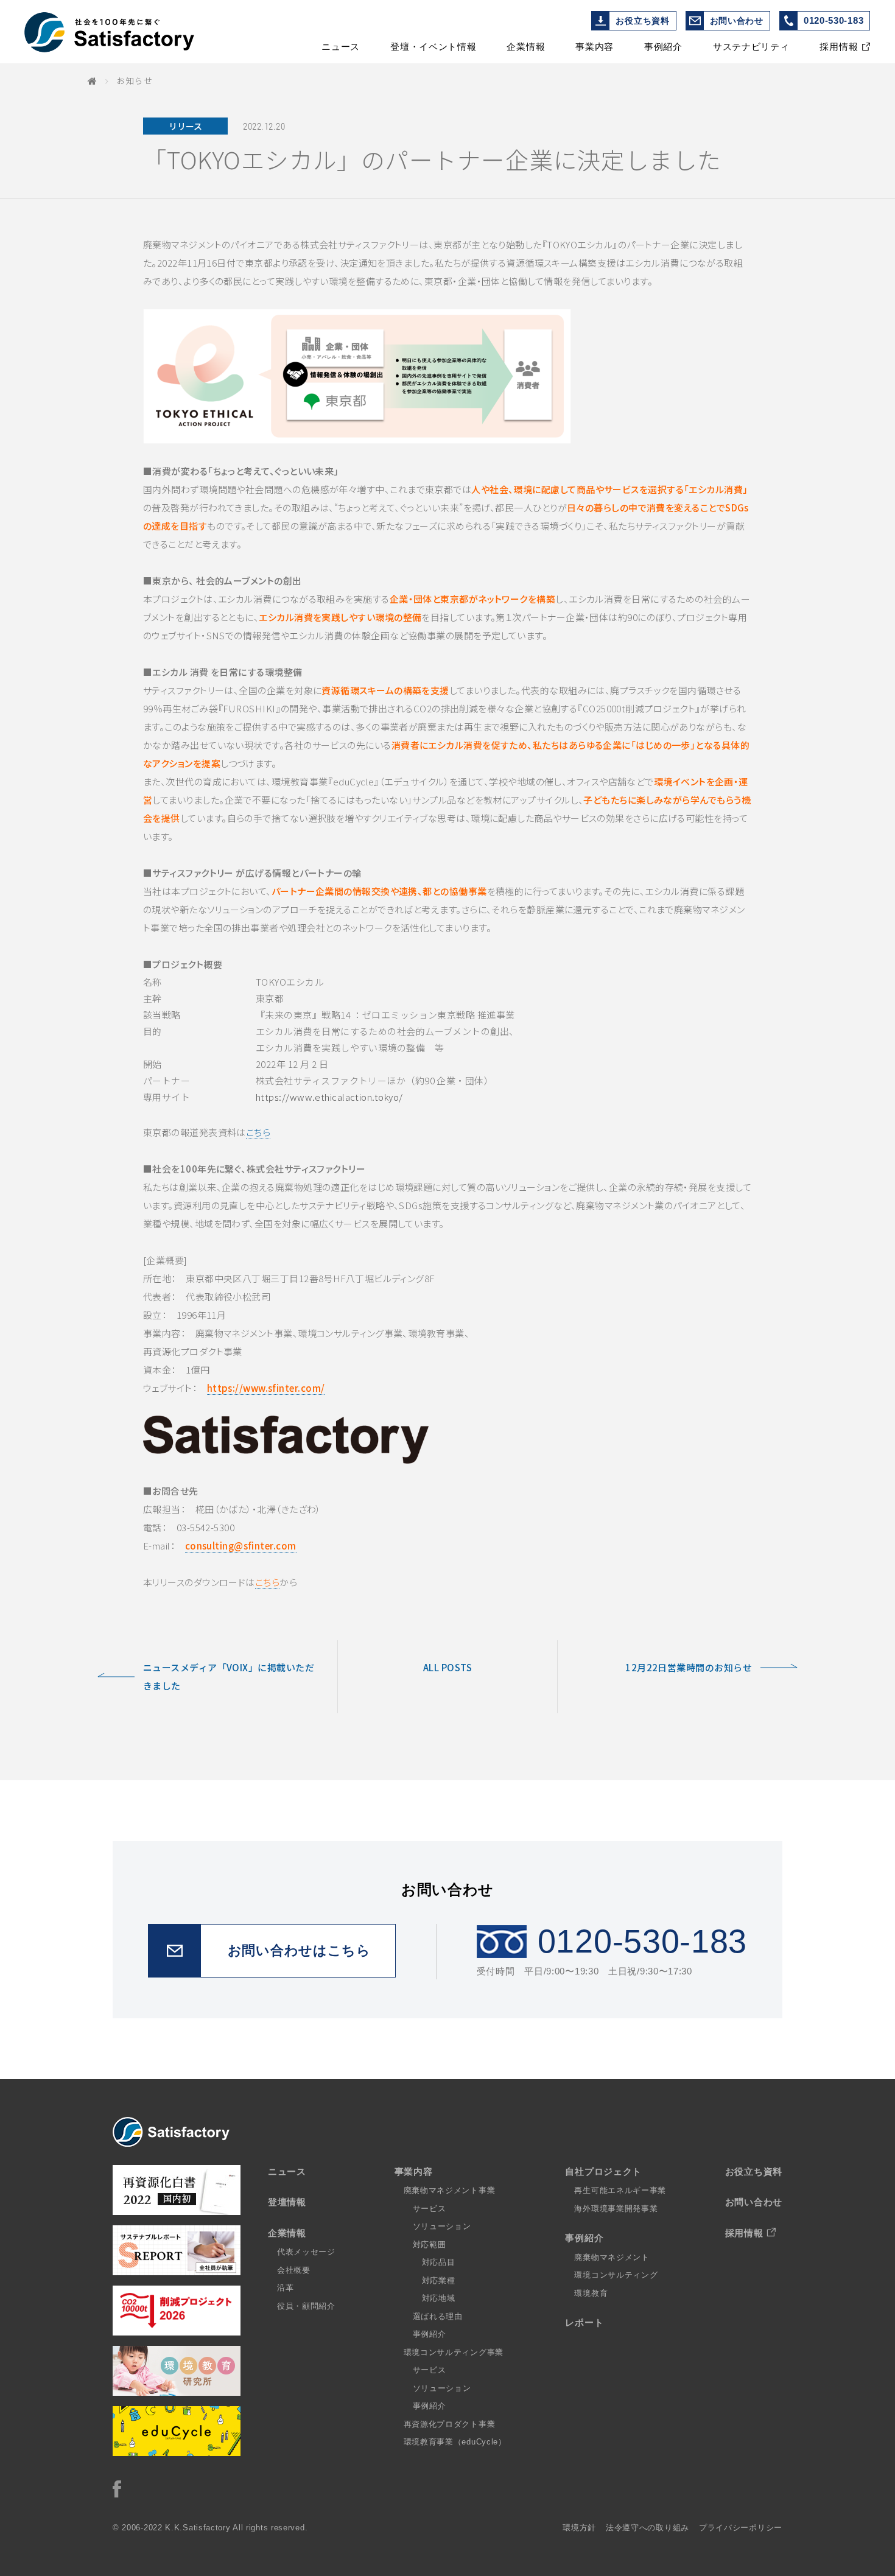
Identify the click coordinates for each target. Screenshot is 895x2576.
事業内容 (595, 47)
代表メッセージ (306, 2252)
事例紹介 (663, 47)
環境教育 (591, 2293)
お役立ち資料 (642, 21)
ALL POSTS (447, 1667)
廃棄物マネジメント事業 (450, 2190)
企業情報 (526, 47)
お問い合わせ (737, 21)
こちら (258, 1132)
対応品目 (439, 2262)
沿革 (285, 2288)
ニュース (341, 47)
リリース (185, 126)
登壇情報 (287, 2202)
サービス (430, 2209)
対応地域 (439, 2298)
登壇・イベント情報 (433, 47)
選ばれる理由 (438, 2316)
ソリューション (442, 2226)
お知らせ (135, 80)
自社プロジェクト (603, 2171)
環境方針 (579, 2528)
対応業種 (439, 2280)
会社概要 (294, 2270)
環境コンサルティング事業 (454, 2352)
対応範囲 (430, 2244)
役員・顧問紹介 (306, 2306)
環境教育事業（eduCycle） (455, 2442)
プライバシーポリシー (741, 2528)
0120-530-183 (834, 20)
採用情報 (839, 47)
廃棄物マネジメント (612, 2257)
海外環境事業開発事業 (616, 2209)
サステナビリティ (751, 47)
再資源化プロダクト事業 (450, 2424)
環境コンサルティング (616, 2275)
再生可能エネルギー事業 (620, 2190)
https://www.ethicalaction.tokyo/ (329, 1097)
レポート (584, 2322)
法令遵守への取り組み (648, 2528)
